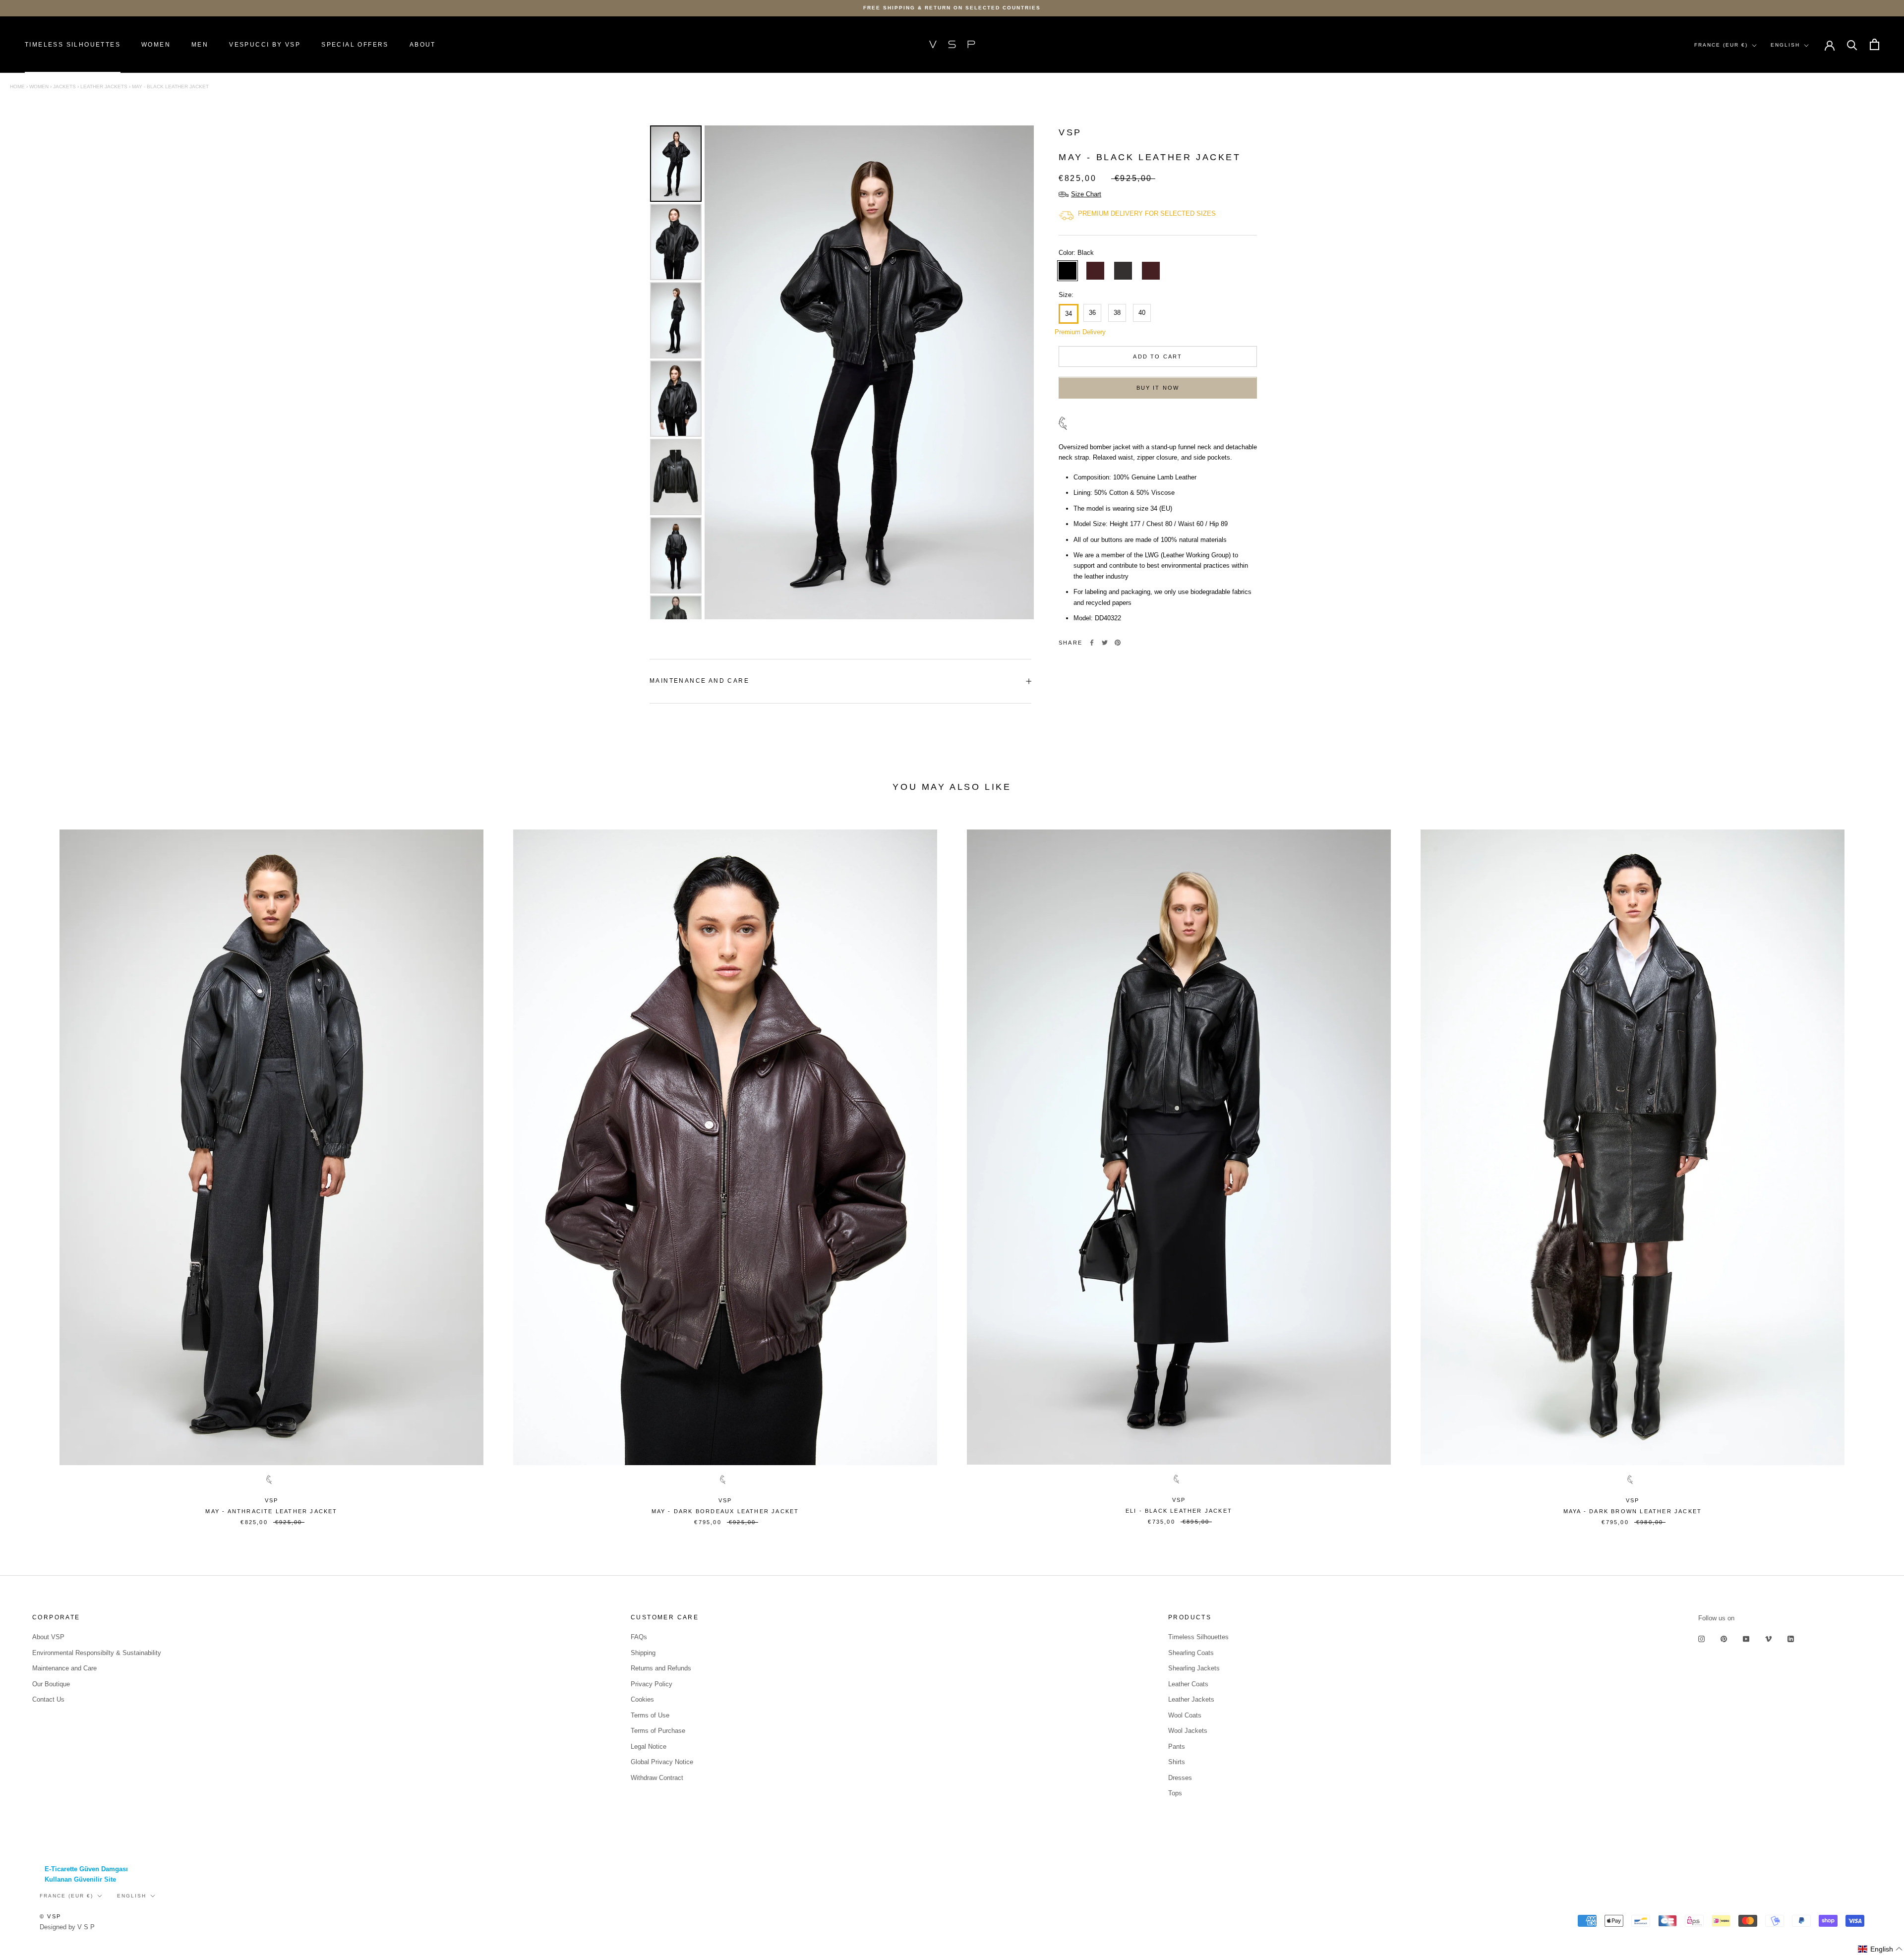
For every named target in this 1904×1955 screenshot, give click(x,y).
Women (156, 45)
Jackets (64, 87)
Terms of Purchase (658, 1731)
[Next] (1019, 372)
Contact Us (48, 1699)
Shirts (1177, 1762)
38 (1117, 313)
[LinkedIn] (1791, 1638)
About (423, 45)
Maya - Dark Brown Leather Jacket (1633, 1511)
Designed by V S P (67, 1927)
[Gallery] (840, 372)
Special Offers (355, 45)
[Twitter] (1105, 643)
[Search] (1852, 44)
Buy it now (1158, 388)
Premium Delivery (1067, 332)
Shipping (643, 1653)
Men (200, 45)
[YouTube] (1746, 1638)
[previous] (31, 1171)
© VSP (50, 1916)
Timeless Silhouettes (73, 45)
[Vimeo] (1768, 1638)
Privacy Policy (652, 1684)
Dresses (1180, 1778)
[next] (1873, 1171)
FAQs (639, 1637)
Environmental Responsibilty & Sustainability (97, 1653)
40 (1142, 313)
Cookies (642, 1699)
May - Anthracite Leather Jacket (271, 1511)
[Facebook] (1092, 643)
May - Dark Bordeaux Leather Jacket (725, 1511)
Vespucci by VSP (265, 45)
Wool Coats (1185, 1715)
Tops (1175, 1793)
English (1785, 45)
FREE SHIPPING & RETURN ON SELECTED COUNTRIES (952, 8)
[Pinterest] (1118, 643)
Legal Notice (649, 1747)
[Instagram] (1701, 1638)
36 (1092, 313)
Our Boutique (51, 1684)
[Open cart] (1874, 44)
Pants (1177, 1747)
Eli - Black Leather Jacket (1179, 1511)
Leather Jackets (104, 87)
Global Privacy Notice (662, 1762)
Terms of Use (650, 1715)
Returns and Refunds (661, 1668)
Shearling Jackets (1194, 1668)
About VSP (48, 1637)
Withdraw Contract (657, 1778)
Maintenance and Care (699, 681)
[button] (1880, 1949)
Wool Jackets (1188, 1731)
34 (1069, 314)
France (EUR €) (1721, 45)
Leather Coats (1188, 1684)
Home (17, 87)
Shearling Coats (1191, 1653)
